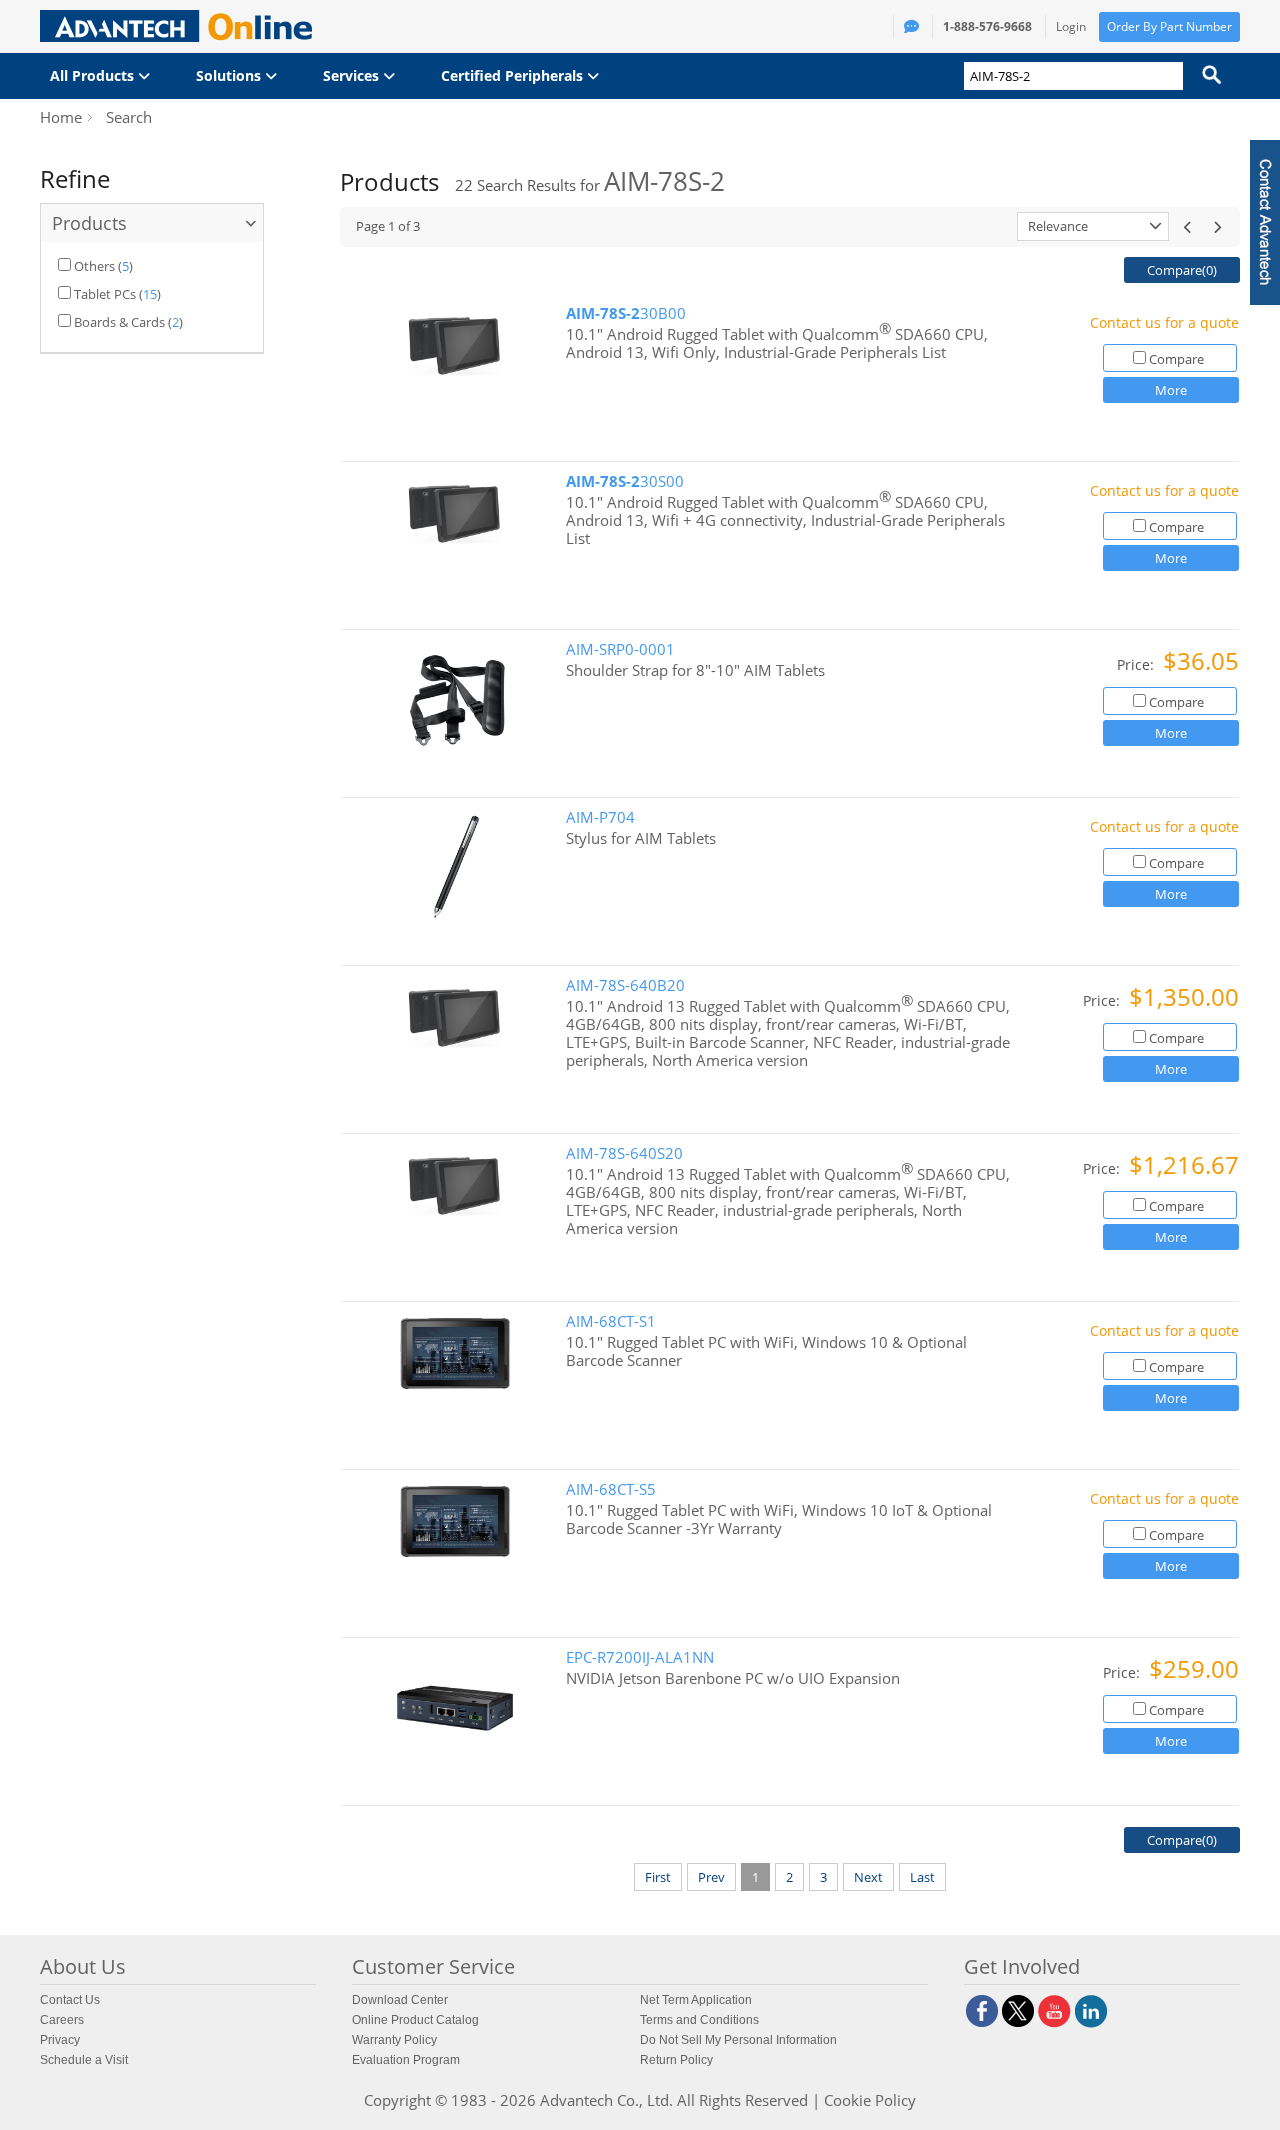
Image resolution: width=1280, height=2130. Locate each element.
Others (94, 266)
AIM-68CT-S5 (611, 1489)
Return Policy (676, 2060)
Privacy (60, 2040)
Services (353, 75)
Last (922, 1877)
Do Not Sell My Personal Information (738, 2040)
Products (89, 223)
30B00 (626, 313)
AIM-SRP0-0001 (620, 649)
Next (868, 1877)
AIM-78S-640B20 (625, 985)
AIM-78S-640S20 (624, 1153)
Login (1071, 26)
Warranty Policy (394, 2040)
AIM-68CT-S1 (611, 1321)
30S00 (625, 481)
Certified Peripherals (514, 75)
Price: (1137, 664)
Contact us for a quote (1164, 322)
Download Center (400, 2000)
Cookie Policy (870, 2100)
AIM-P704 (600, 817)
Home (61, 117)
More (1171, 390)
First (658, 1877)
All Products (94, 75)
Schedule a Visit (84, 2060)
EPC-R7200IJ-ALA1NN (640, 1657)
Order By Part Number (1169, 26)
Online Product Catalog (415, 2020)
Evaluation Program (406, 2060)
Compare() (1182, 270)
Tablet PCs (105, 294)
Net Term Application (696, 2000)
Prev (711, 1877)
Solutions (230, 75)
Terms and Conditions (699, 2020)
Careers (62, 2020)
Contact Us (70, 2000)
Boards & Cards (119, 322)
